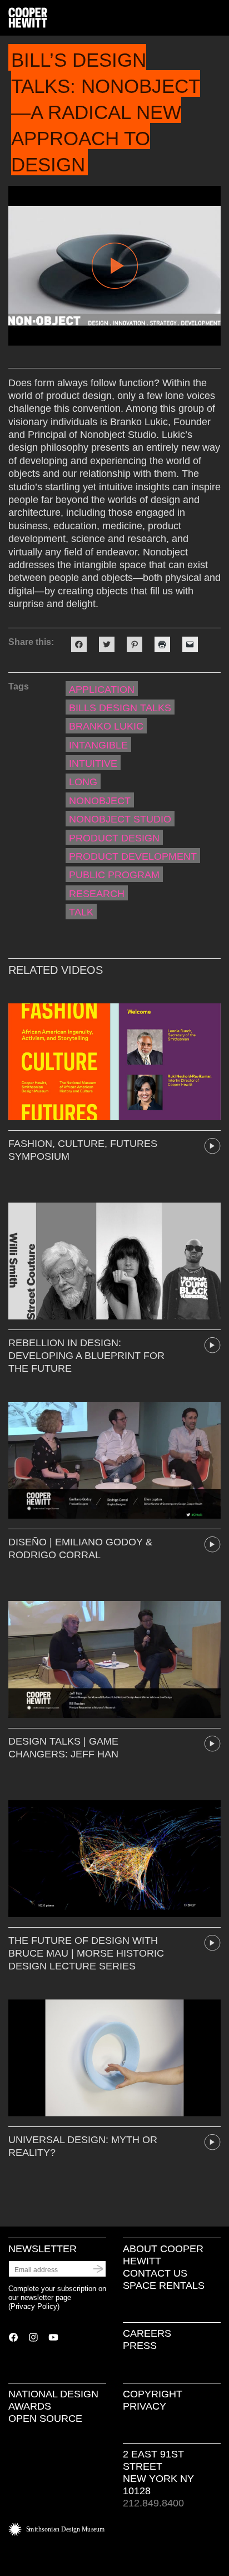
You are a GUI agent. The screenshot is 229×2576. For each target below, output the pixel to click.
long (83, 782)
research (97, 894)
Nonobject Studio (120, 819)
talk (81, 912)
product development (133, 856)
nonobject (100, 801)
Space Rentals (164, 2286)
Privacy (145, 2406)
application (102, 689)
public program (114, 875)
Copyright (153, 2394)
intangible (98, 745)
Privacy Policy (34, 2306)
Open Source (45, 2419)
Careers (147, 2333)
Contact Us (155, 2273)
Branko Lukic (106, 726)
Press (140, 2346)
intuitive (93, 764)
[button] (216, 18)
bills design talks (120, 708)
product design (114, 838)
